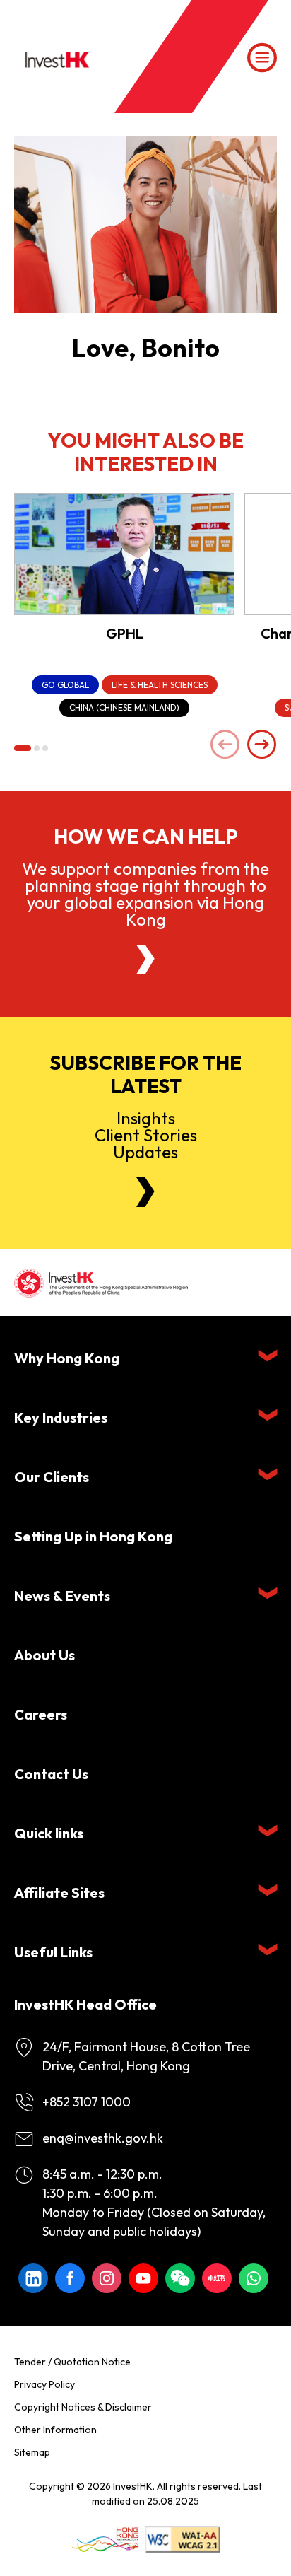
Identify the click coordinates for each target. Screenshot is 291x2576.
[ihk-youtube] (143, 2278)
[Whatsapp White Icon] (254, 2278)
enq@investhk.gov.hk (103, 2138)
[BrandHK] (105, 2540)
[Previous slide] (225, 746)
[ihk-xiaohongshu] (217, 2278)
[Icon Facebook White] (70, 2278)
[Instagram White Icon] (107, 2278)
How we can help (146, 837)
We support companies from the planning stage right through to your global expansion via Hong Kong (145, 894)
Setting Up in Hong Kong (93, 1536)
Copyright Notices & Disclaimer (83, 2407)
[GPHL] (124, 554)
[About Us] (145, 960)
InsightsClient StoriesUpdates (146, 1135)
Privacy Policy (44, 2384)
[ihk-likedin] (33, 2278)
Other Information (55, 2430)
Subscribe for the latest (145, 1074)
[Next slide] (262, 746)
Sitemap (32, 2452)
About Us (44, 1655)
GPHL (125, 633)
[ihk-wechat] (180, 2278)
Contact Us (51, 1774)
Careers (41, 1714)
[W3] (183, 2540)
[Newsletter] (145, 1192)
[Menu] (262, 58)
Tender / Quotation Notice (72, 2362)
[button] (23, 748)
